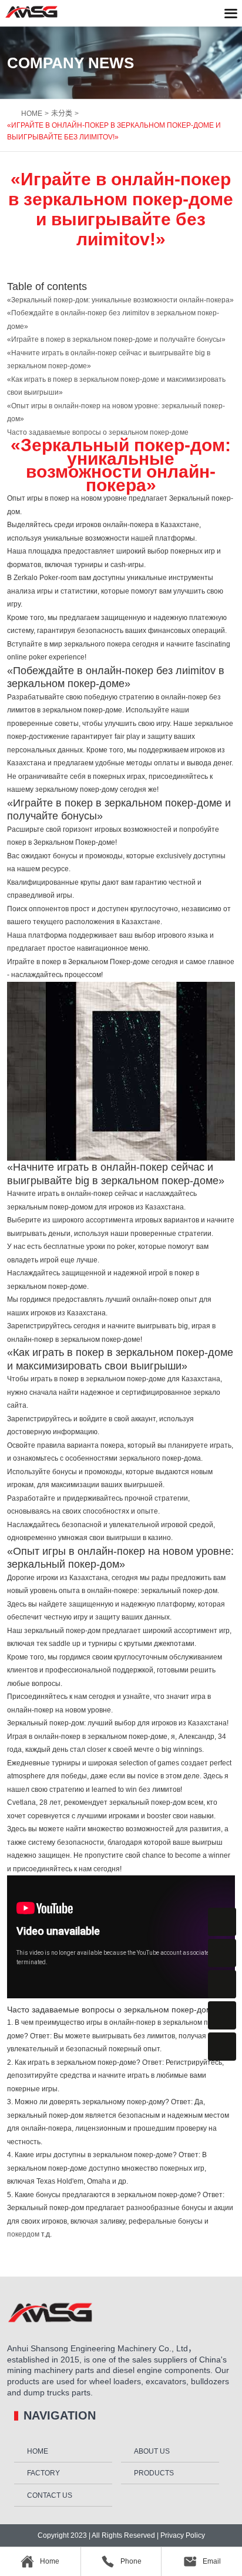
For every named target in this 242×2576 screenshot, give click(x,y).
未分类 (62, 114)
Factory (43, 2473)
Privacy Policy (182, 2535)
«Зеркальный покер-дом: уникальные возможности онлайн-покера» (120, 300)
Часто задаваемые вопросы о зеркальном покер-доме (98, 432)
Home (38, 2451)
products (154, 2473)
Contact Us (50, 2495)
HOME (32, 114)
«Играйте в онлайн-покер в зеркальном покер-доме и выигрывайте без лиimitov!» (114, 131)
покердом (23, 2234)
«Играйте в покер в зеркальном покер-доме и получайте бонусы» (116, 339)
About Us (152, 2451)
